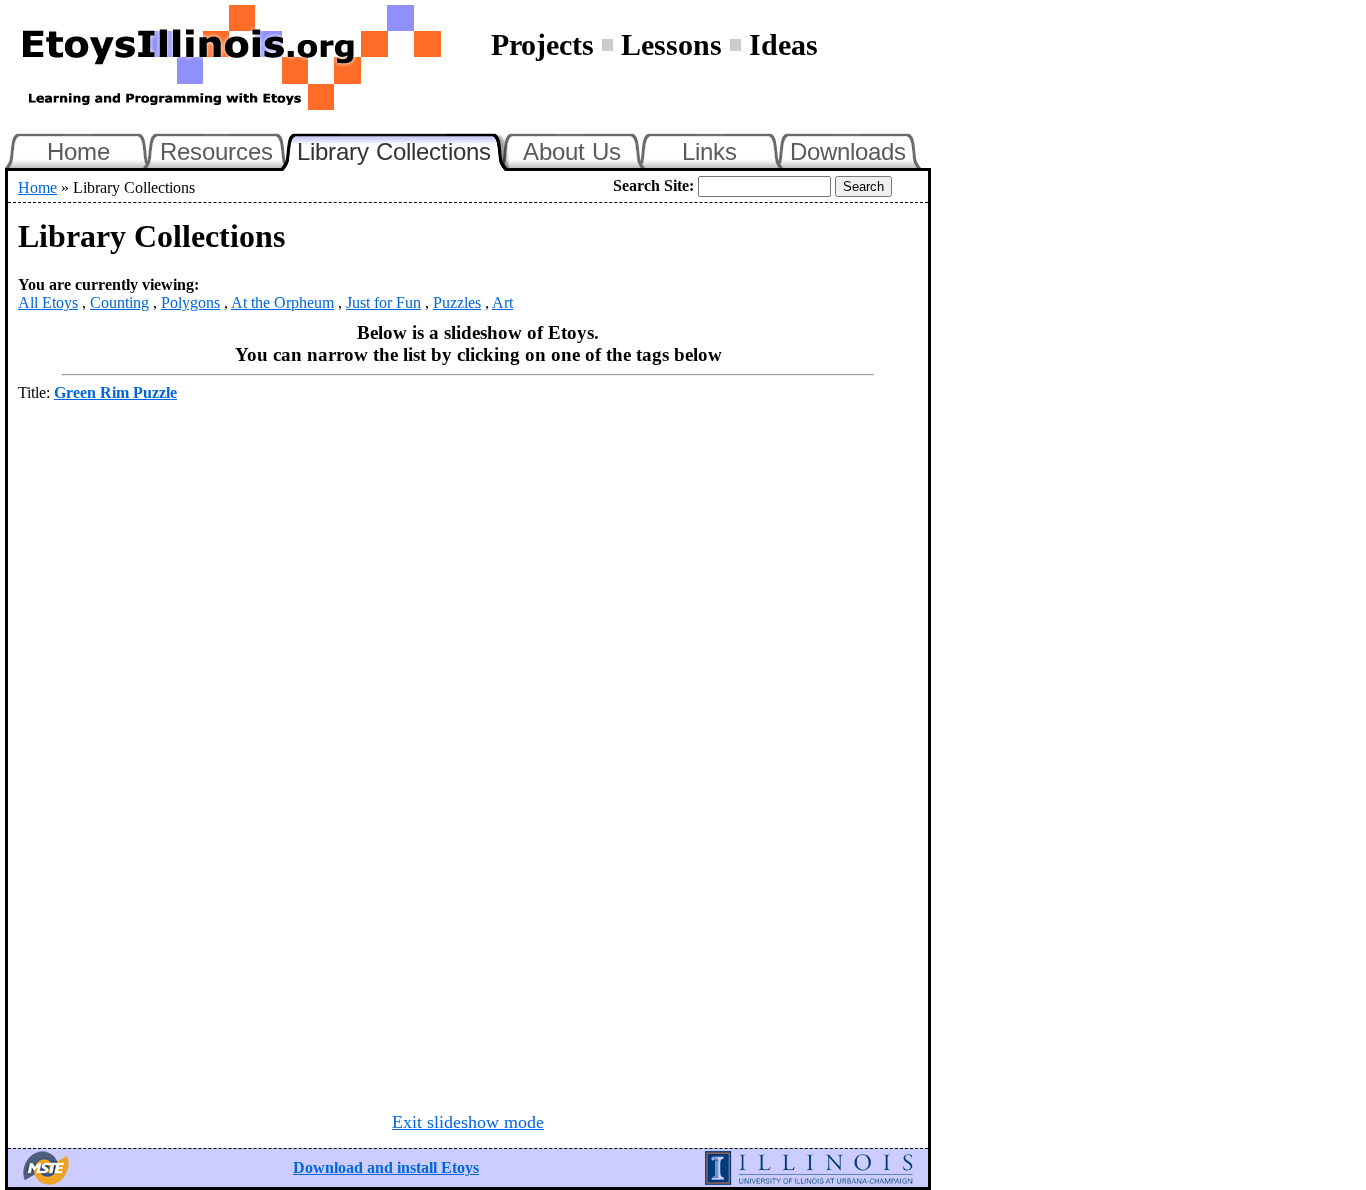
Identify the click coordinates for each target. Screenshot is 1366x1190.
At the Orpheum (282, 302)
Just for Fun (383, 302)
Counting (119, 302)
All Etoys (48, 302)
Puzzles (457, 302)
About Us (572, 151)
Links (709, 151)
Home (78, 151)
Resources (216, 151)
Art (502, 302)
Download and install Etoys (386, 1167)
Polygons (190, 302)
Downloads (848, 151)
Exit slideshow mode (468, 1122)
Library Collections (403, 149)
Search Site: (653, 185)
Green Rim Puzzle (115, 392)
